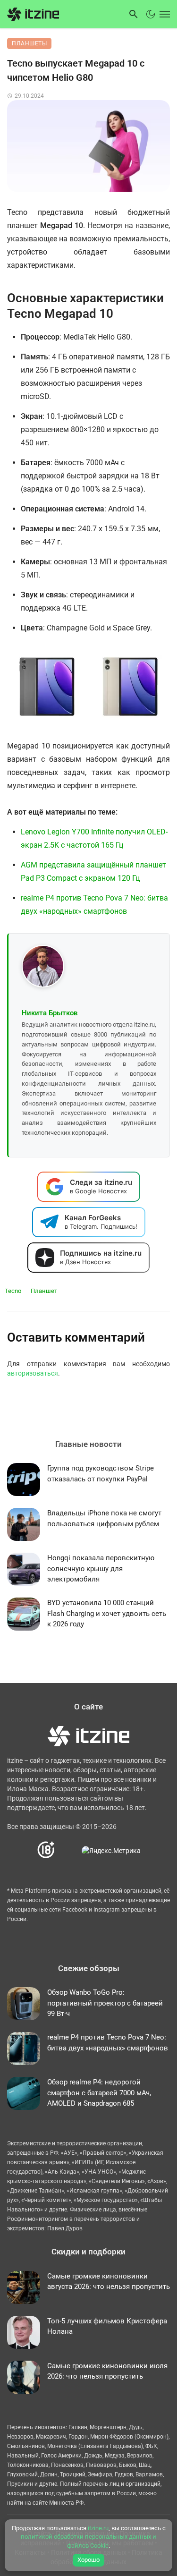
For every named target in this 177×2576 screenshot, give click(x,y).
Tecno (13, 1291)
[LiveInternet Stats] (69, 1850)
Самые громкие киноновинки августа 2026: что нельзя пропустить (109, 2282)
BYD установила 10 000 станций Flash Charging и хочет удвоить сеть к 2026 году (107, 1613)
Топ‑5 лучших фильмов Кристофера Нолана (107, 2326)
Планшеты (29, 43)
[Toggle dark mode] (151, 14)
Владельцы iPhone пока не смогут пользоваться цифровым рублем (104, 1518)
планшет (44, 1291)
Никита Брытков (50, 1013)
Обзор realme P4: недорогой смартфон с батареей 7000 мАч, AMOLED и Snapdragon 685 (99, 2093)
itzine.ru (98, 2528)
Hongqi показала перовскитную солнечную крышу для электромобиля (101, 1569)
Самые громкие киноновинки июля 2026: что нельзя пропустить (107, 2371)
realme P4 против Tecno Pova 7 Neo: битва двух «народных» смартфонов (108, 2043)
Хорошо (88, 2560)
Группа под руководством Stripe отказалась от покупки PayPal (101, 1474)
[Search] (134, 14)
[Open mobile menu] (164, 14)
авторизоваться (33, 1373)
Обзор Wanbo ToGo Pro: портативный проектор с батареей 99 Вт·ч (105, 2003)
